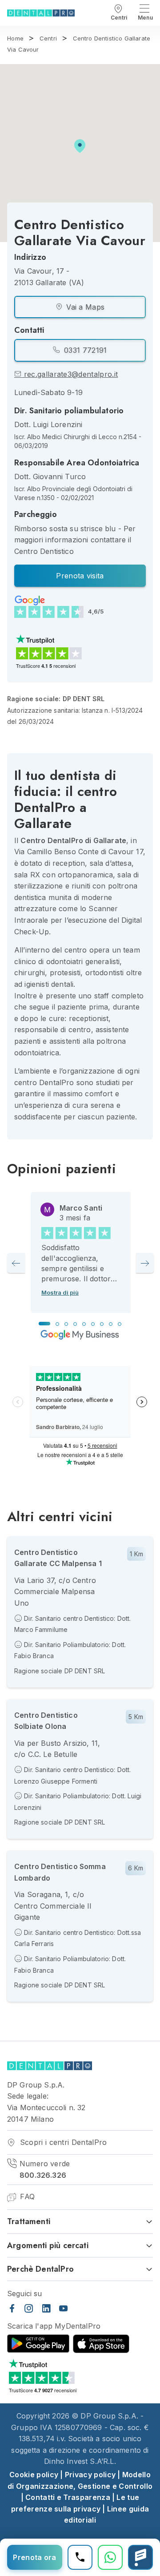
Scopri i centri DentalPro (62, 2142)
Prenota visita (80, 576)
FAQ (26, 2196)
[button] (80, 146)
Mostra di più (60, 1292)
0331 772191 (84, 350)
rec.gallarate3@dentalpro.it (70, 374)
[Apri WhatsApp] (110, 2557)
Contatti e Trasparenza (68, 2497)
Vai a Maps (84, 307)
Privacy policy (90, 2475)
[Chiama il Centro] (80, 2557)
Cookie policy (34, 2475)
